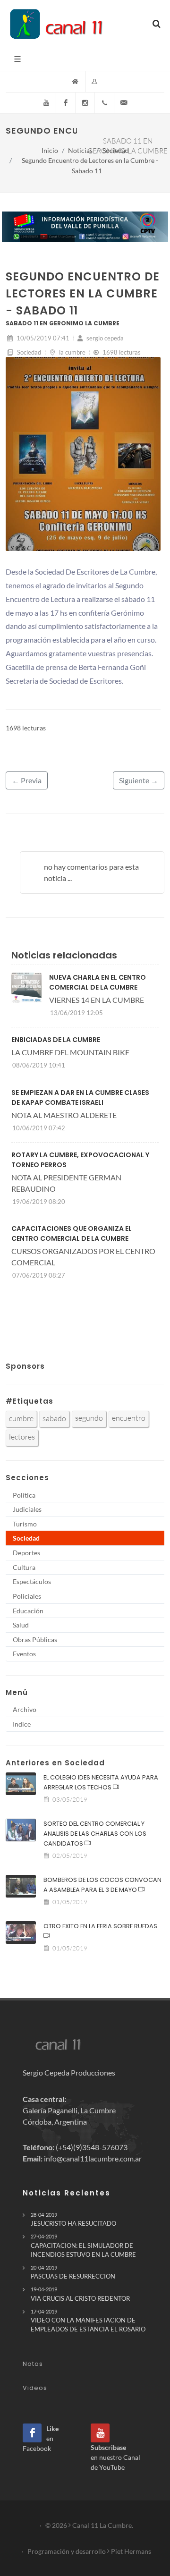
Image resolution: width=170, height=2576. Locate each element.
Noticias (80, 150)
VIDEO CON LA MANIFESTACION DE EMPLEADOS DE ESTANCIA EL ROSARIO (88, 2321)
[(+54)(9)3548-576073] (104, 103)
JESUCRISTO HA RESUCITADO (73, 2219)
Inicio (50, 150)
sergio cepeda (104, 338)
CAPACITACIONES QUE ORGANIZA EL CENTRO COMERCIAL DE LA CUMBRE (72, 1233)
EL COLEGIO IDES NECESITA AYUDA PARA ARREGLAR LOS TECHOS (101, 1782)
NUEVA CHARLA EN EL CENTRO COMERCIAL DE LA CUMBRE (98, 982)
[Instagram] (85, 103)
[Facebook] (66, 103)
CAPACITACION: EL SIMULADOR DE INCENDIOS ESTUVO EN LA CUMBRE (83, 2246)
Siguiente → (139, 780)
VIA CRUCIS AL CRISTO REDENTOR (80, 2294)
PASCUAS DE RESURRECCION (73, 2272)
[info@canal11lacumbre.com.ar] (124, 103)
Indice (22, 1724)
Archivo (25, 1709)
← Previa (27, 780)
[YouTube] (46, 103)
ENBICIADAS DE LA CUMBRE (56, 1040)
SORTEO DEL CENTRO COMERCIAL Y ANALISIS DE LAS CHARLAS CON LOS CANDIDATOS (95, 1834)
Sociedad (116, 150)
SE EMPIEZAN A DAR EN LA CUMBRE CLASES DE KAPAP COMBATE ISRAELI (80, 1097)
